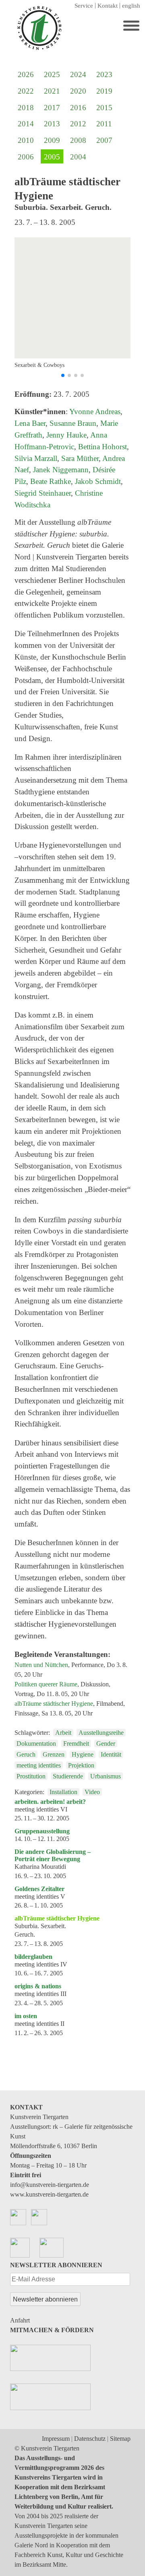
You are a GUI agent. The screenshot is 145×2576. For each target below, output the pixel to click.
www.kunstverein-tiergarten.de (49, 2194)
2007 (104, 140)
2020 (78, 91)
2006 (26, 157)
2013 (52, 124)
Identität (111, 1754)
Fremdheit (76, 1744)
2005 (52, 157)
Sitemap (120, 2439)
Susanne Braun (73, 423)
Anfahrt (20, 2320)
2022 (26, 91)
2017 (52, 108)
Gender (106, 1744)
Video (92, 1792)
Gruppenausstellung (42, 1831)
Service (84, 6)
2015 (104, 108)
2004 (78, 157)
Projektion (81, 1765)
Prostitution (31, 1776)
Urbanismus (106, 1776)
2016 (78, 108)
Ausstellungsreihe (101, 1733)
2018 (26, 108)
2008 (78, 140)
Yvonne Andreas (95, 412)
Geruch (26, 1754)
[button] (63, 375)
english (131, 6)
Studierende (68, 1776)
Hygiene (83, 1754)
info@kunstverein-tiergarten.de (50, 2185)
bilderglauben (33, 1957)
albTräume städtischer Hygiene (54, 1704)
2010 (26, 140)
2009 (52, 140)
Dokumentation (36, 1744)
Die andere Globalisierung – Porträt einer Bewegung (53, 1855)
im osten (26, 2016)
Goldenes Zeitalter (39, 1889)
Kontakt (108, 6)
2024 (78, 74)
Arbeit (63, 1733)
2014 (26, 124)
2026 (26, 74)
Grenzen (54, 1754)
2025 (52, 74)
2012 (78, 124)
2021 (52, 91)
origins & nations (38, 1986)
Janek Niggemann (61, 470)
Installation (63, 1792)
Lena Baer (30, 423)
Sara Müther (80, 458)
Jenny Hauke (66, 435)
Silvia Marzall (36, 458)
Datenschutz (90, 2439)
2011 (104, 124)
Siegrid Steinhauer (43, 493)
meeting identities (39, 1765)
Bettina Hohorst (103, 447)
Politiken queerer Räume (46, 1684)
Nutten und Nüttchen (41, 1665)
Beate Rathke (51, 481)
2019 (104, 91)
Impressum (56, 2439)
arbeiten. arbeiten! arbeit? (50, 1802)
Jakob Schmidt (98, 481)
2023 (104, 74)
